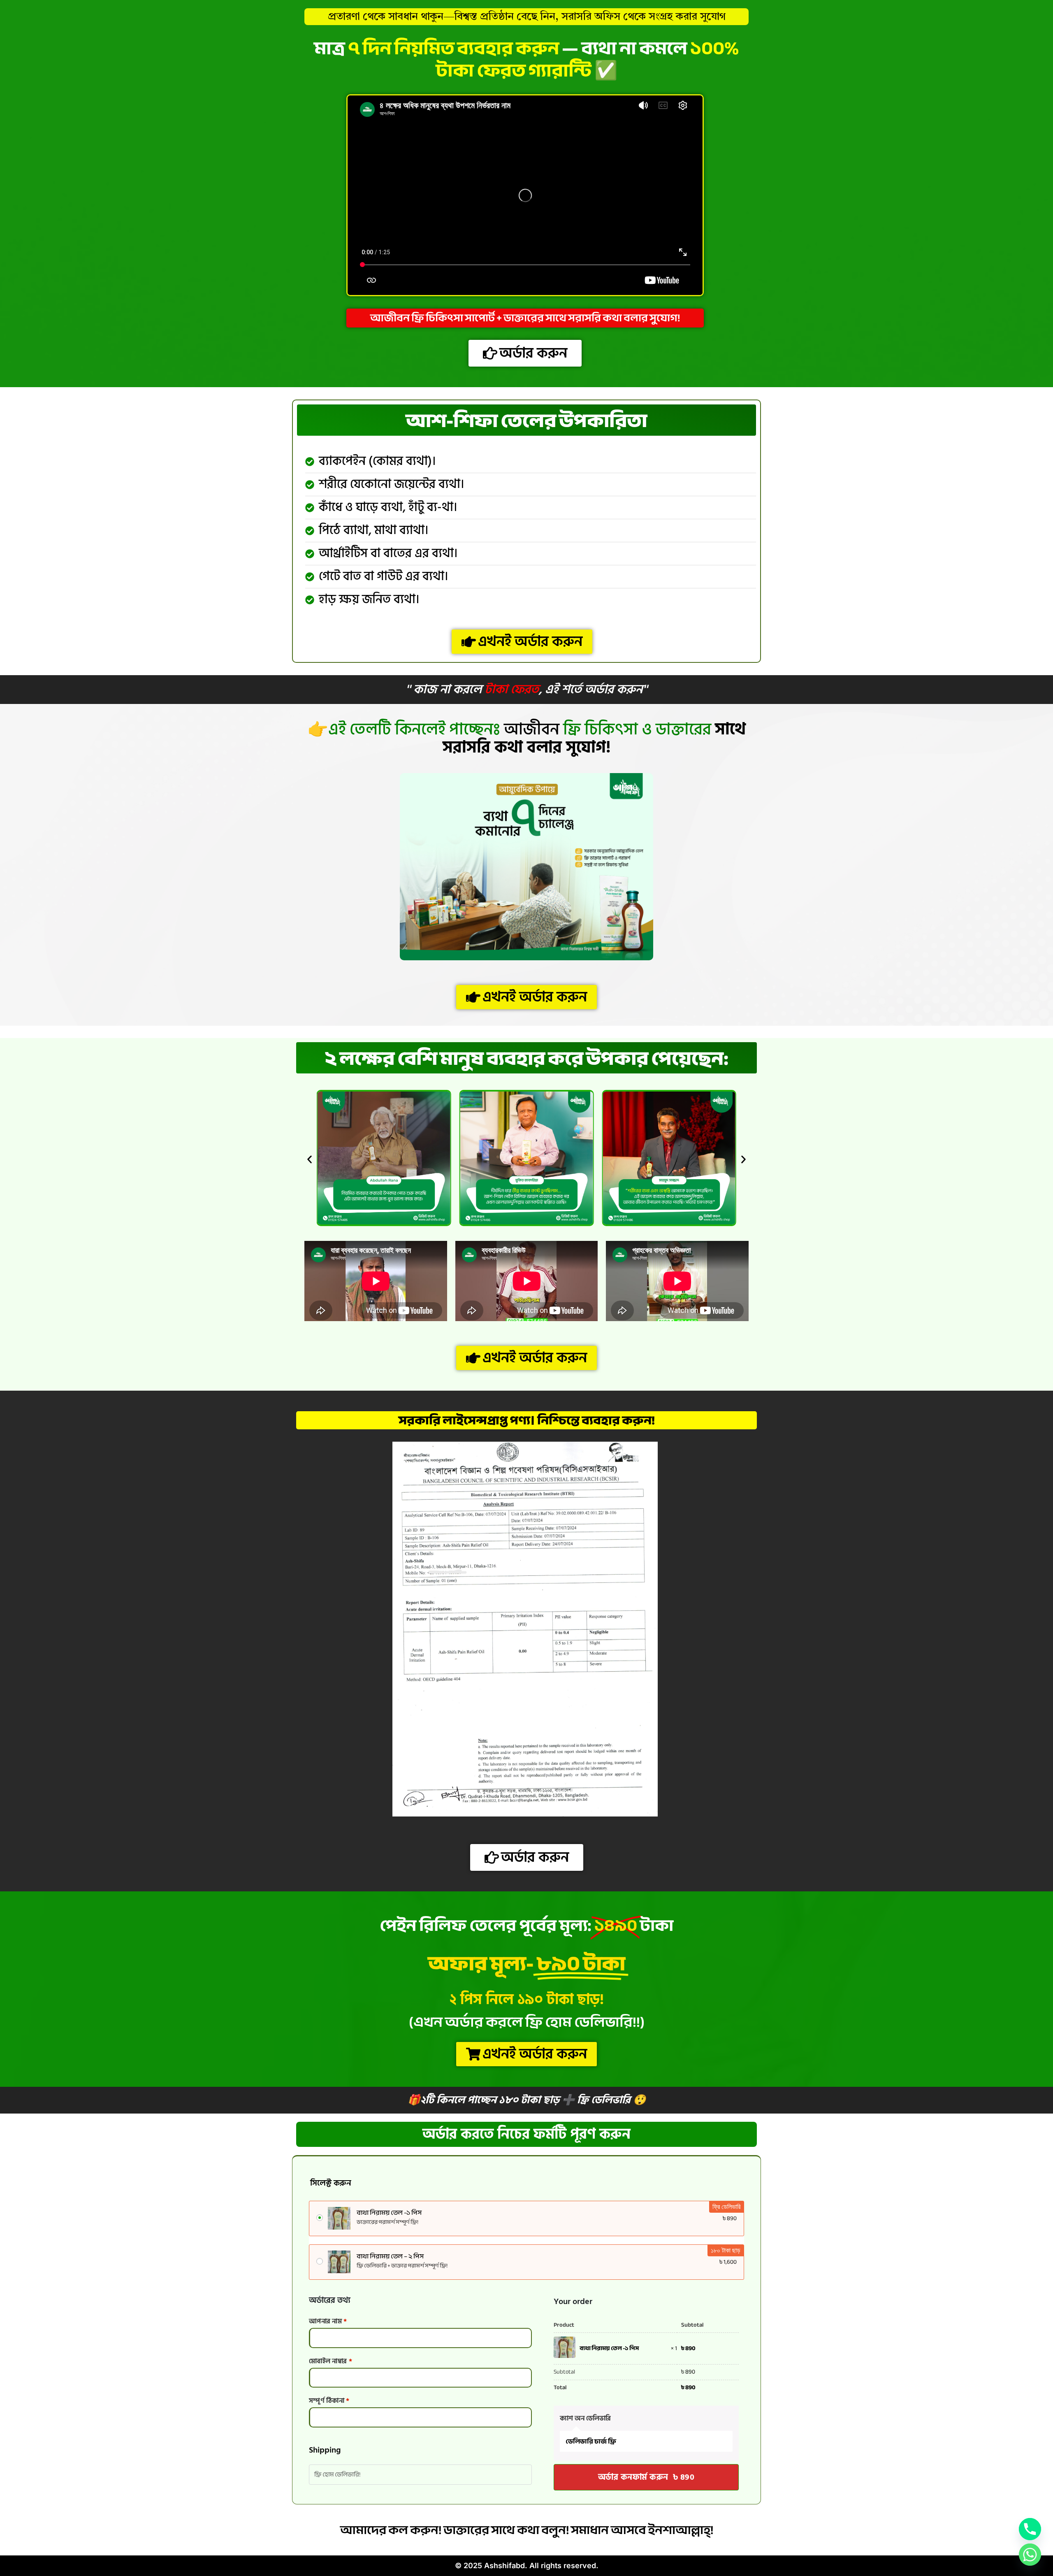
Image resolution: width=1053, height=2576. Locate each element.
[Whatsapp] (1030, 2555)
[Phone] (1030, 2529)
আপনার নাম (328, 2321)
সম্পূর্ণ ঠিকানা (329, 2401)
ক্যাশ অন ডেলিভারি (585, 2418)
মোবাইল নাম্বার (331, 2361)
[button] (310, 1159)
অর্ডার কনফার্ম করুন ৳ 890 (646, 2477)
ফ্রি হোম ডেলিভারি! (337, 2475)
